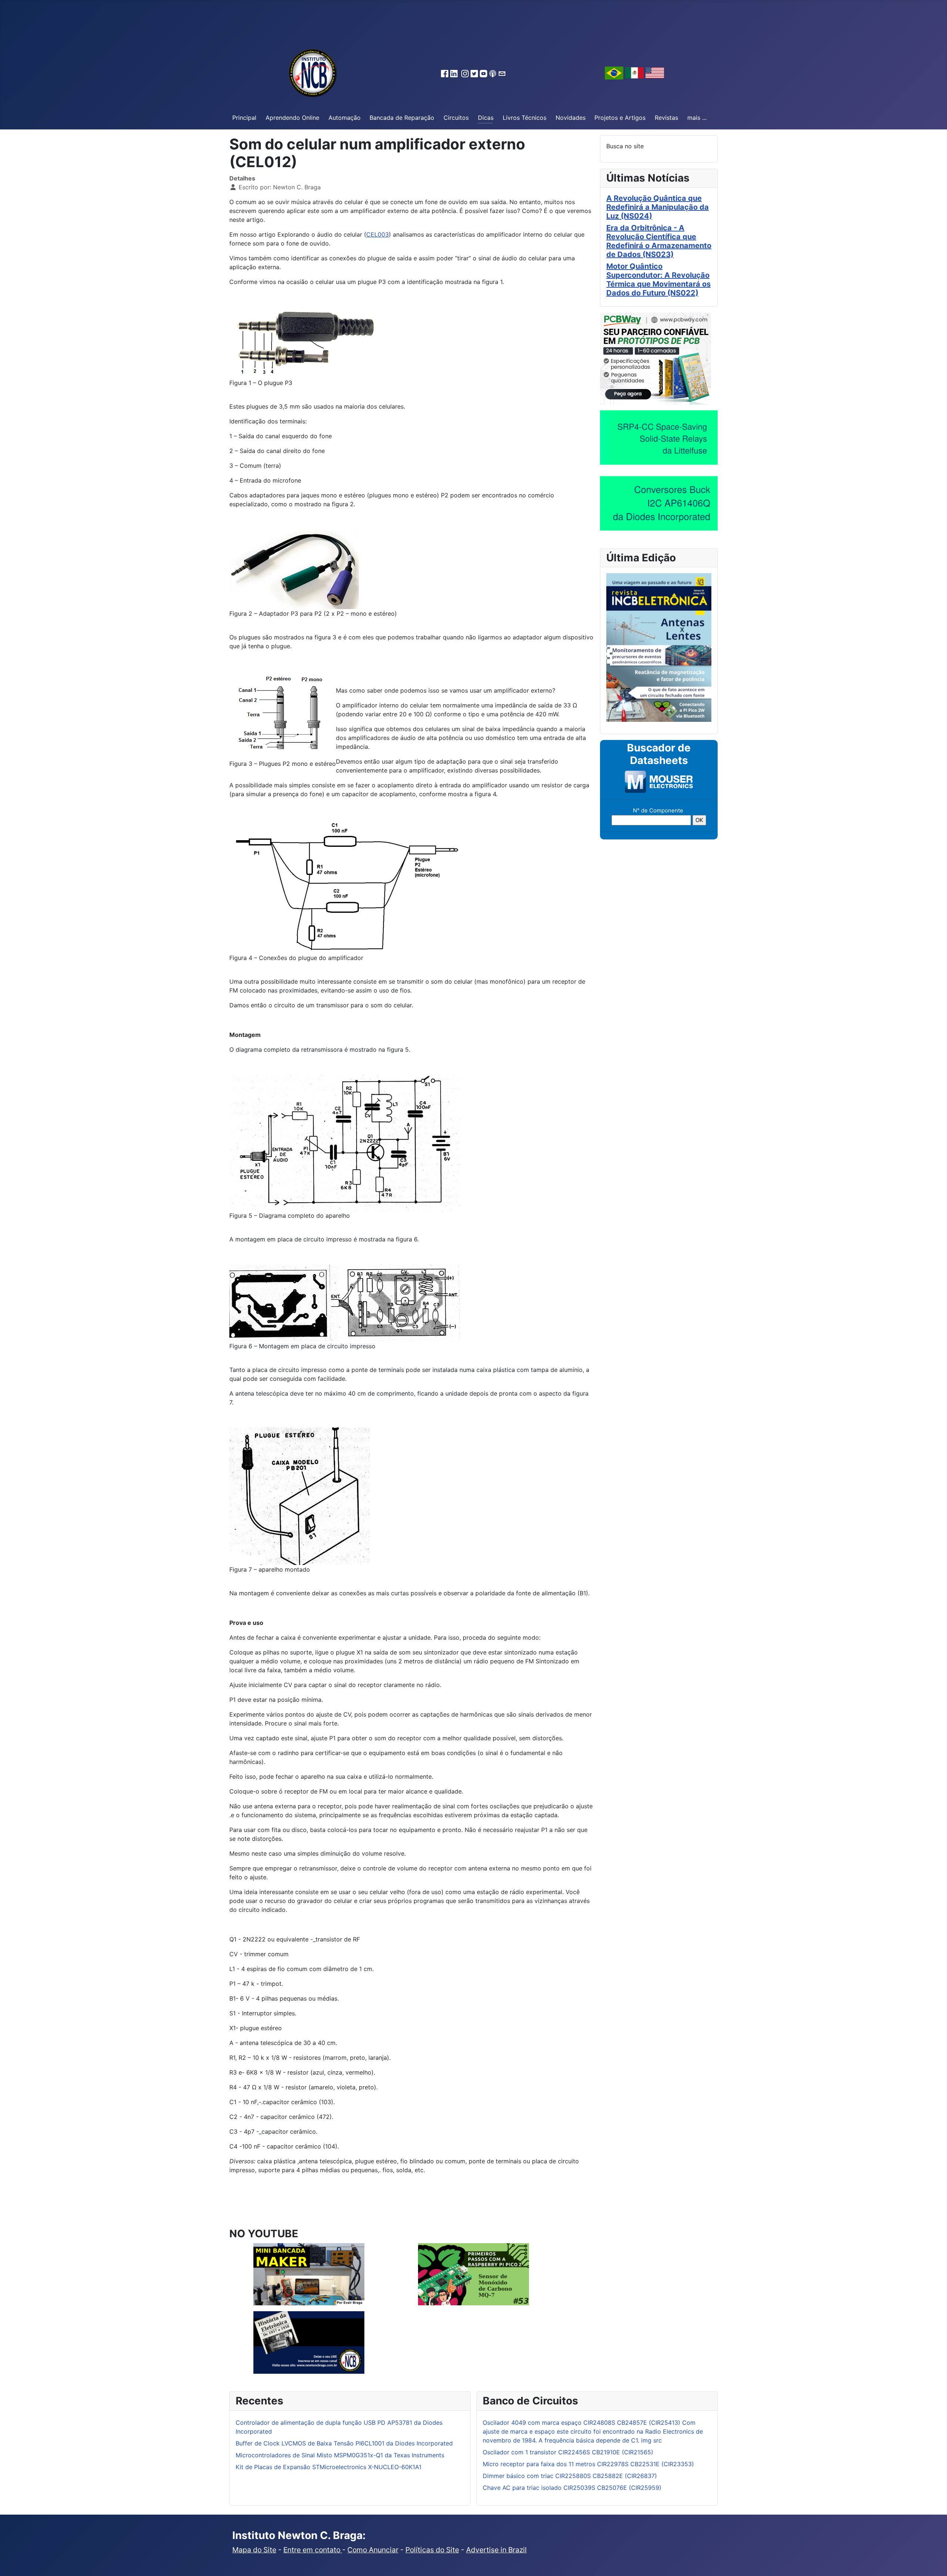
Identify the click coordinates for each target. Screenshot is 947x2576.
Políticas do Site (432, 2550)
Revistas (666, 118)
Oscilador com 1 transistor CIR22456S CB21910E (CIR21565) (568, 2452)
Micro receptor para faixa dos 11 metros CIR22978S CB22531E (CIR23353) (588, 2464)
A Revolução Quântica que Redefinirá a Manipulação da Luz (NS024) (658, 207)
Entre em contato (313, 2550)
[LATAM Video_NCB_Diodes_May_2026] (659, 503)
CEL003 (378, 234)
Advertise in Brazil (496, 2550)
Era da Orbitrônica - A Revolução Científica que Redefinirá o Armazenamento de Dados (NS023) (659, 241)
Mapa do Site (254, 2550)
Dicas (486, 118)
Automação (345, 118)
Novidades (571, 118)
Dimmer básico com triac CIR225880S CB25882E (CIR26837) (570, 2476)
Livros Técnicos (525, 118)
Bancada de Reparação (402, 118)
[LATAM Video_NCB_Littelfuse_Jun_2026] (659, 437)
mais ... (697, 118)
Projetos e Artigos (620, 118)
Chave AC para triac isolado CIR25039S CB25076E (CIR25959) (572, 2488)
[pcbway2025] (656, 358)
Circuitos (456, 118)
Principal (244, 118)
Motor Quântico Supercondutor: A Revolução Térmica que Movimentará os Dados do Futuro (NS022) (658, 280)
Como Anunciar (373, 2550)
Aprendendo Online (292, 118)
